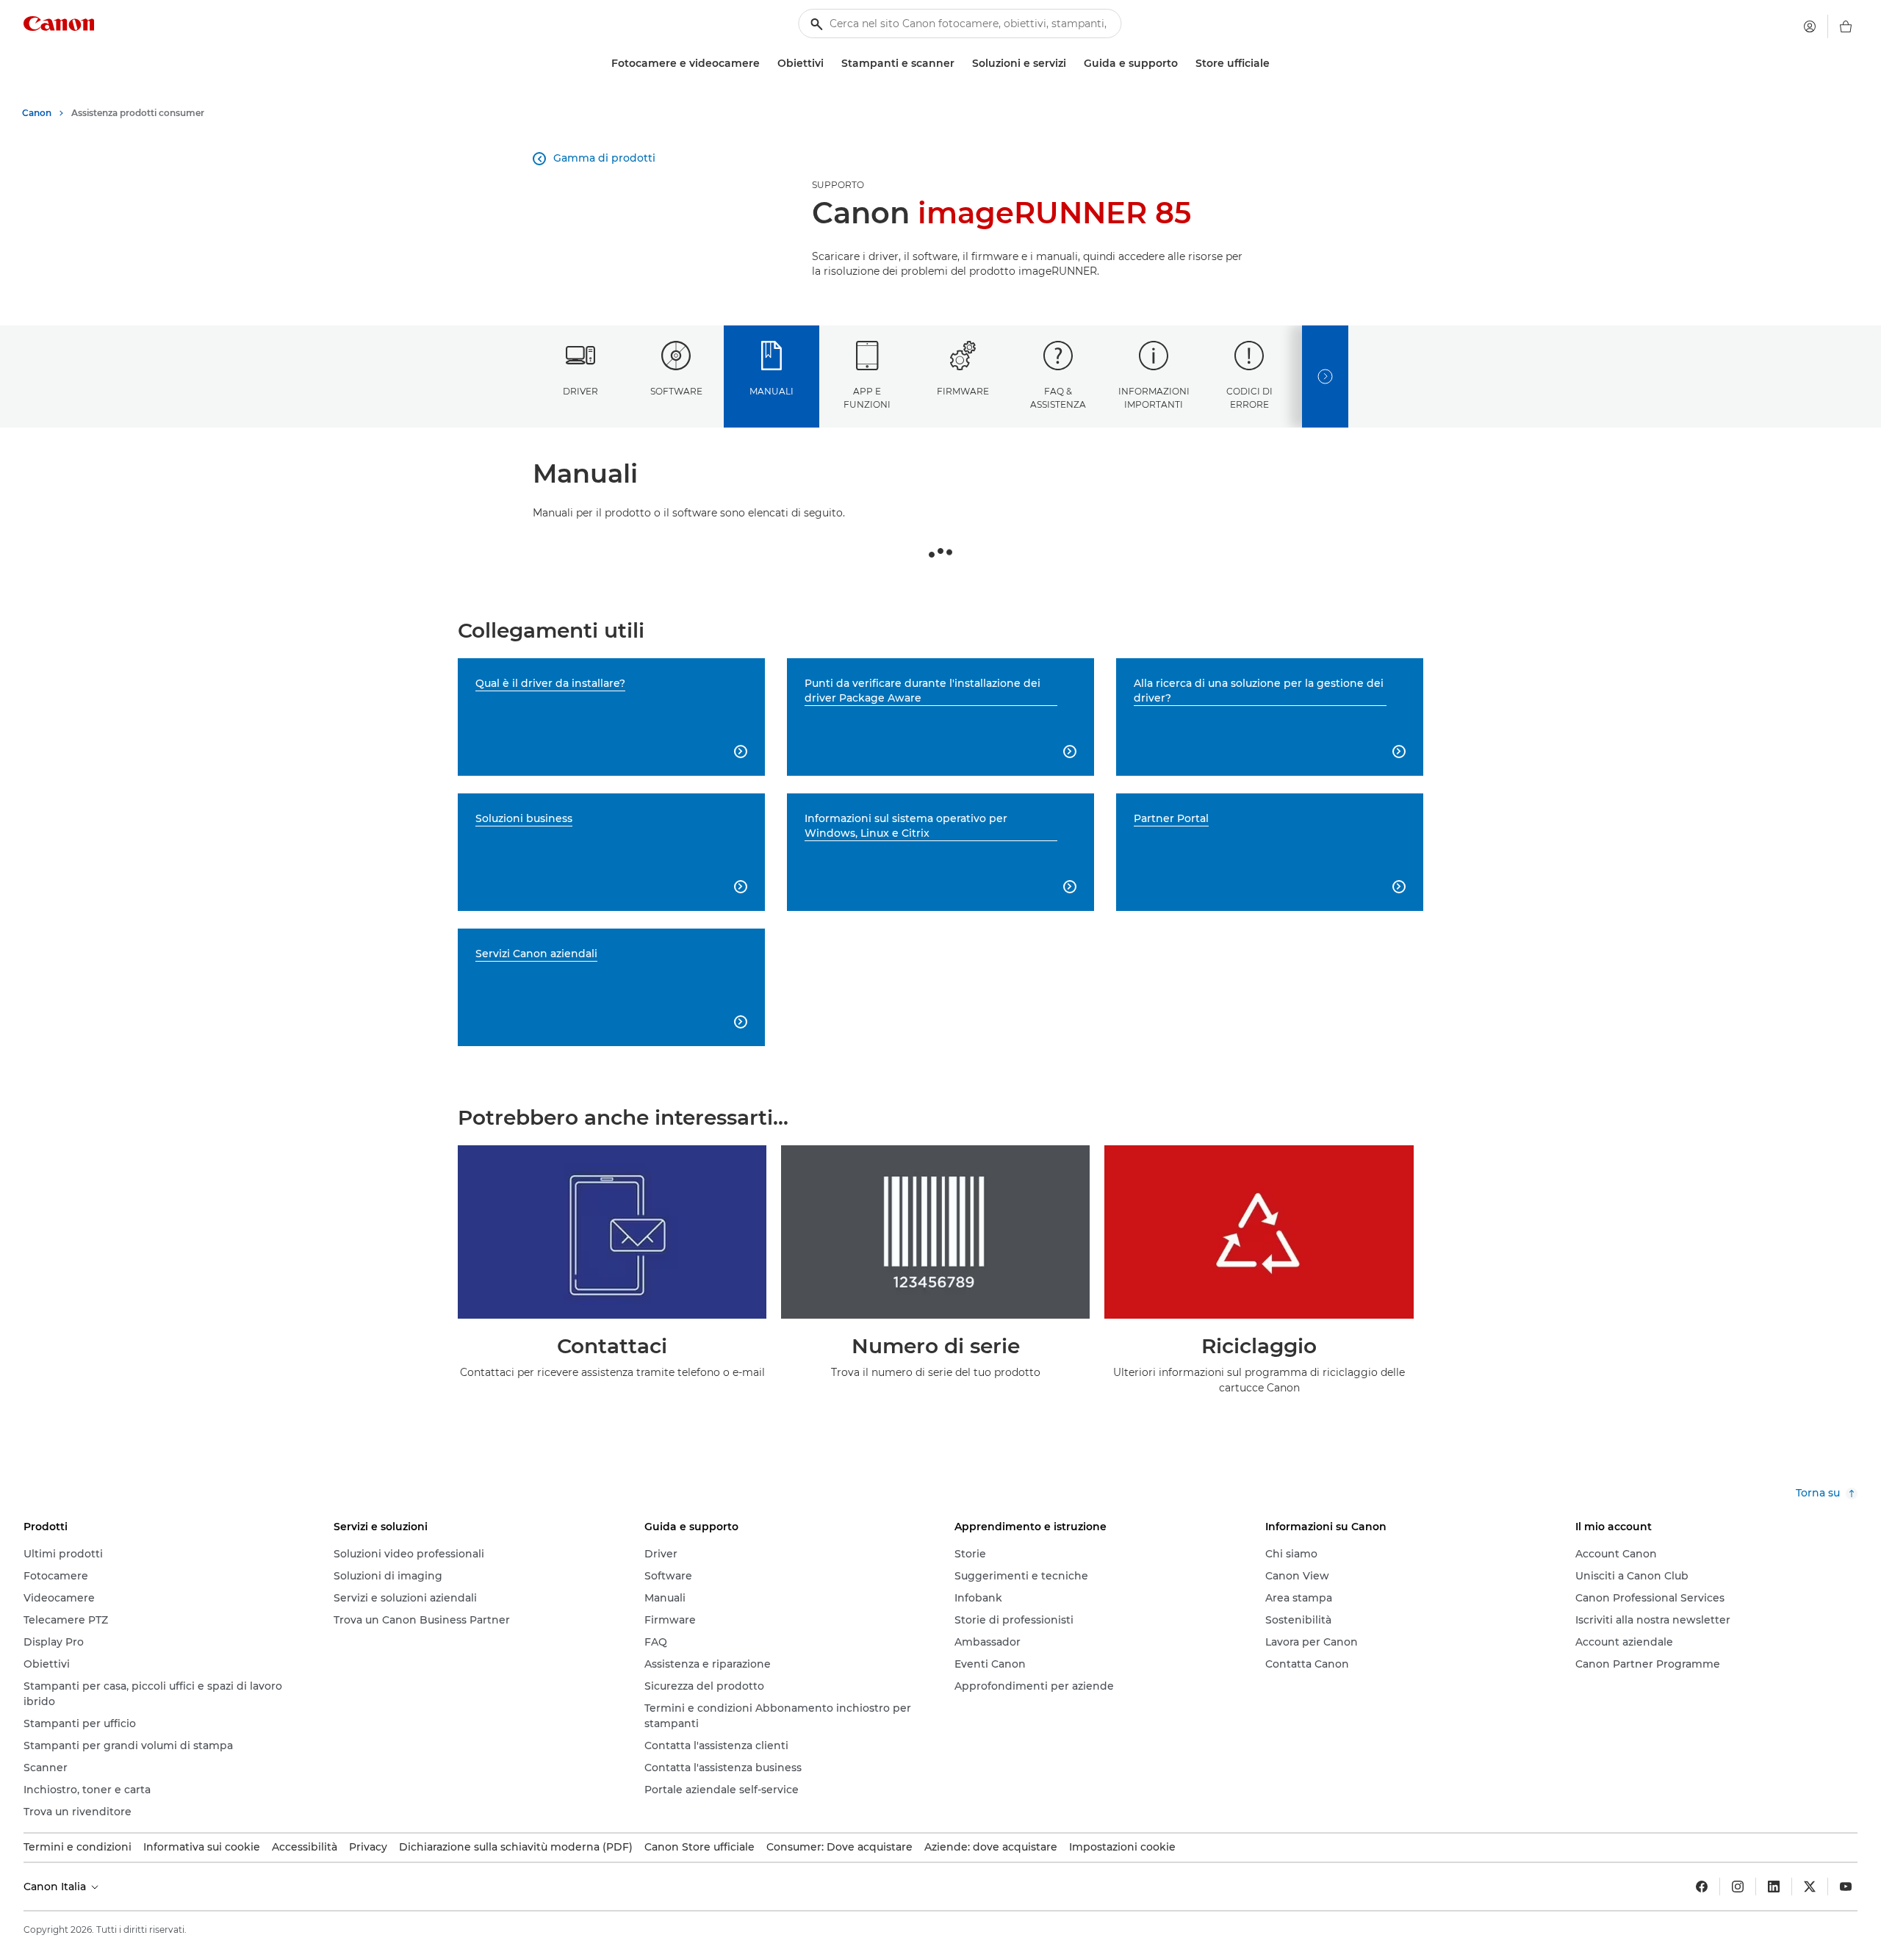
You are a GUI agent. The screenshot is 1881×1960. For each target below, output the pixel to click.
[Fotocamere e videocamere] (766, 64)
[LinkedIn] (1774, 1887)
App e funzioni (867, 397)
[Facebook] (1702, 1887)
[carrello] (1846, 26)
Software (676, 391)
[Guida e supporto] (1184, 64)
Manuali (772, 391)
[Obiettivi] (830, 64)
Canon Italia (56, 1887)
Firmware (963, 391)
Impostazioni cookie (1122, 1847)
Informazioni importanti (1154, 397)
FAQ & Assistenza (1058, 397)
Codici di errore (1249, 397)
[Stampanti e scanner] (960, 64)
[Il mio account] (1810, 26)
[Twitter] (1810, 1887)
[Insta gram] (1738, 1887)
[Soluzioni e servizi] (1072, 64)
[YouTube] (1846, 1887)
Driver (580, 391)
